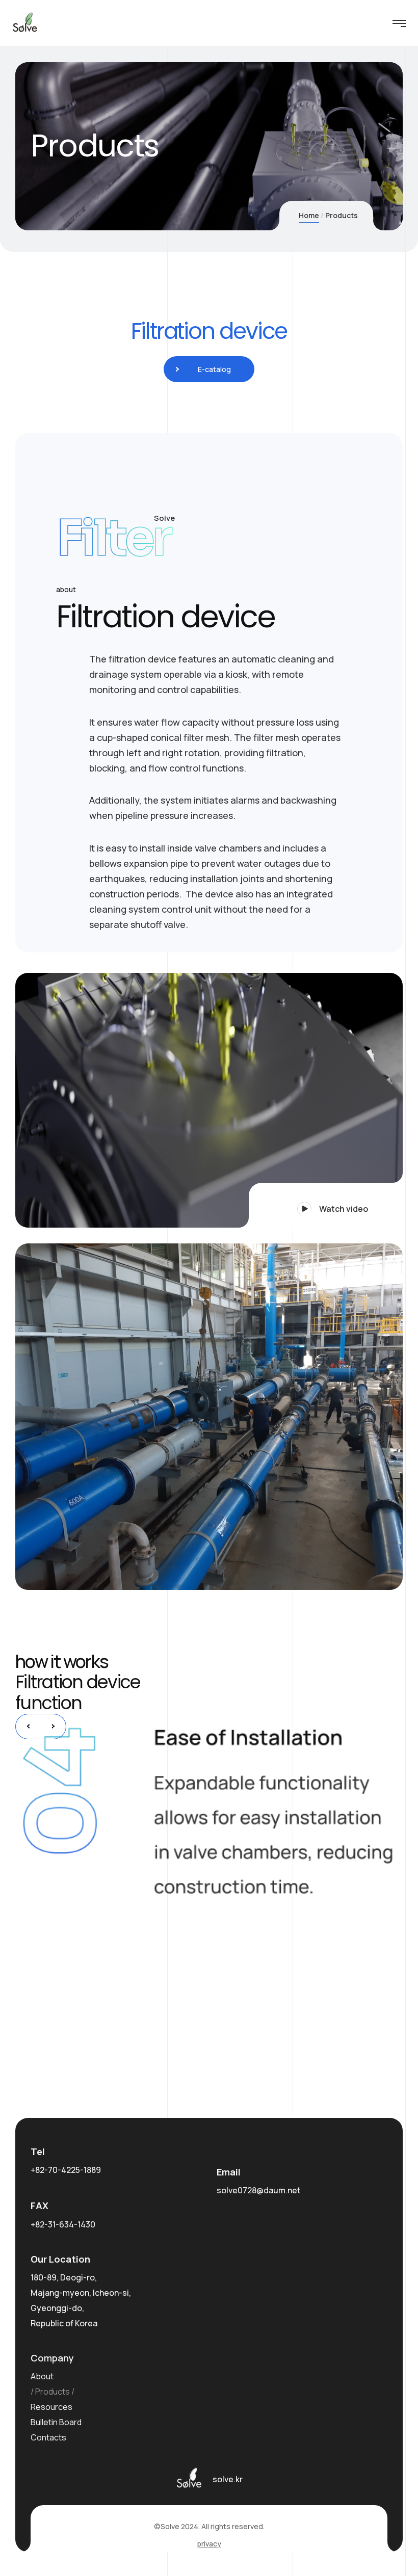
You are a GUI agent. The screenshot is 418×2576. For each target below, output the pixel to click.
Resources (51, 2407)
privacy (209, 2544)
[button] (326, 1205)
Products (53, 2392)
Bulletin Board (56, 2422)
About (42, 2376)
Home (309, 215)
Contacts (48, 2437)
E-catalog (214, 369)
